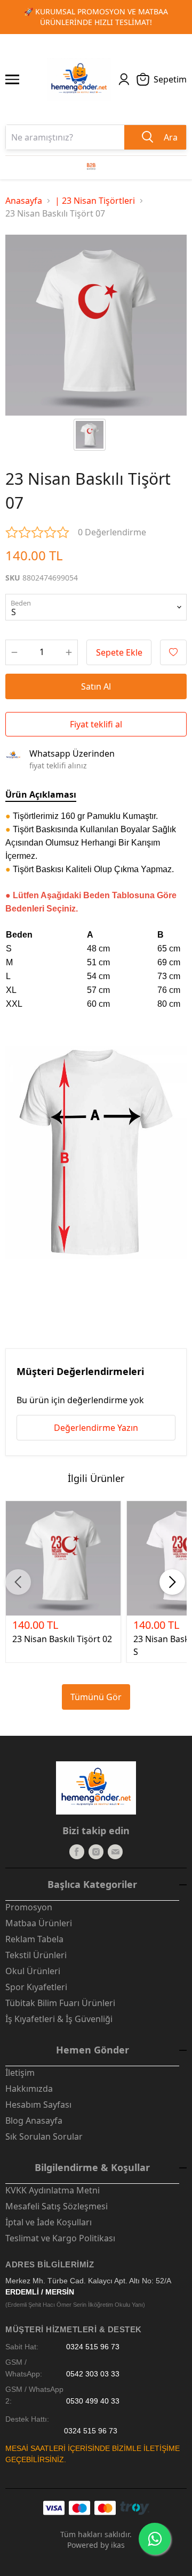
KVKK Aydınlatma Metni (53, 2190)
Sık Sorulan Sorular (44, 2136)
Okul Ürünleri (33, 1971)
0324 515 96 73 (93, 2347)
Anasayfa (24, 201)
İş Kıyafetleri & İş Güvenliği (59, 2019)
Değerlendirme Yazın (96, 1428)
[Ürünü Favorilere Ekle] (173, 652)
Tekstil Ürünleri (36, 1955)
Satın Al (96, 686)
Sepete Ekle (119, 652)
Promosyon (29, 1907)
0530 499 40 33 (93, 2401)
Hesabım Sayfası (38, 2105)
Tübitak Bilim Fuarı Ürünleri (60, 2003)
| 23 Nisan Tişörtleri (95, 201)
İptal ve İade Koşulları (49, 2222)
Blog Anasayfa (34, 2121)
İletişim (20, 2073)
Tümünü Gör (96, 1697)
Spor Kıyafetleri (36, 1987)
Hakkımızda (29, 2089)
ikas (118, 2545)
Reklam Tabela (34, 1939)
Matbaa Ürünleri (39, 1923)
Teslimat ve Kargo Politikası (60, 2238)
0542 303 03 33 (93, 2374)
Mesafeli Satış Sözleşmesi (57, 2206)
